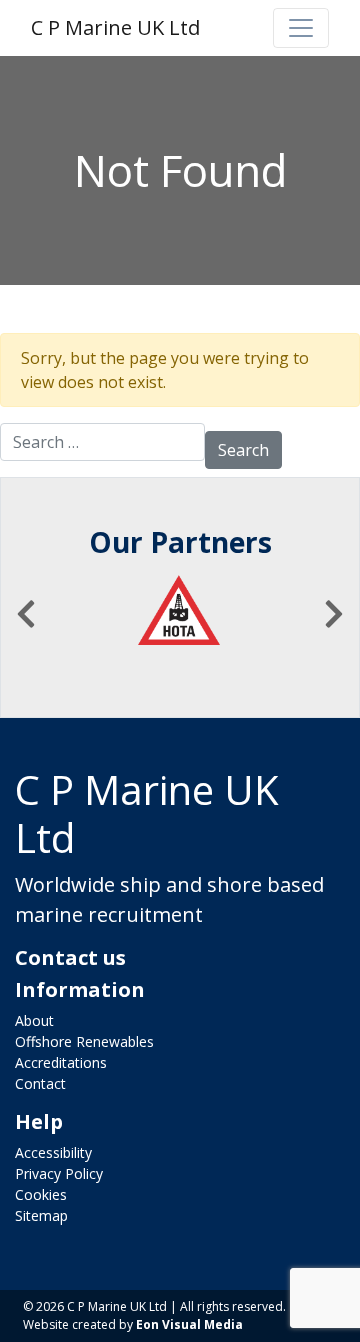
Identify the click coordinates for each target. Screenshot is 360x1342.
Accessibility (53, 1152)
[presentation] (26, 614)
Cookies (41, 1194)
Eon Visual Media (189, 1324)
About (34, 1020)
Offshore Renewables (84, 1041)
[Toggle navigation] (301, 28)
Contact (40, 1083)
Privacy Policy (59, 1173)
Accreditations (61, 1062)
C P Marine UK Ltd (115, 27)
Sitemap (41, 1215)
